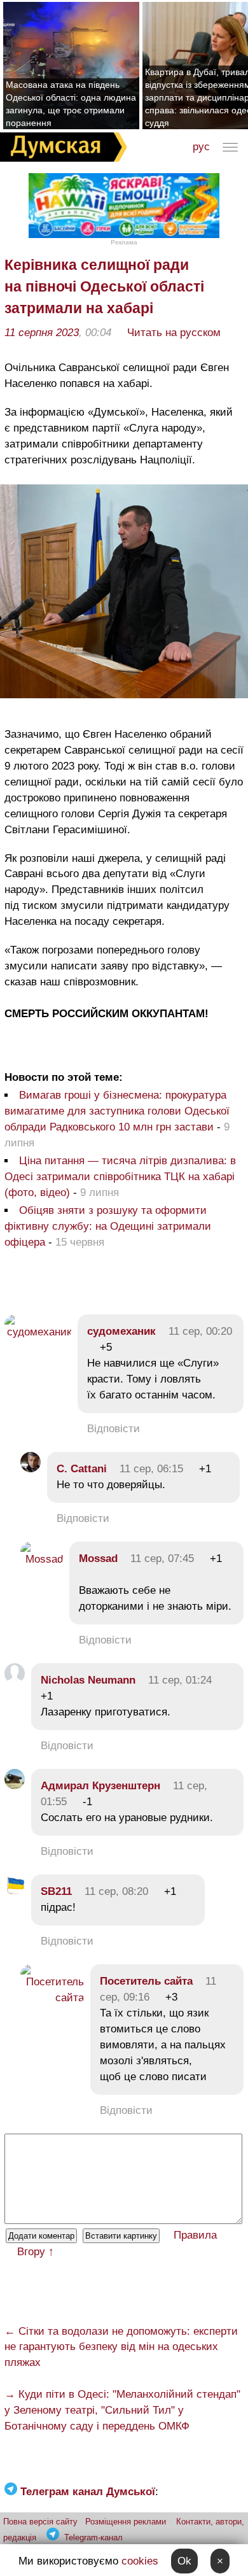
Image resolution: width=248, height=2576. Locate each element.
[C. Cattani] (31, 1469)
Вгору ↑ (36, 2252)
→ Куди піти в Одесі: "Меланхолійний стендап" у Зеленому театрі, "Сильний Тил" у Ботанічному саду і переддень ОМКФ (122, 2410)
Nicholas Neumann (88, 1680)
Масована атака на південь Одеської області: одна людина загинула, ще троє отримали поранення (71, 104)
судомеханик (121, 1331)
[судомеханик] (38, 1332)
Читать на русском (174, 333)
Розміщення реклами (126, 2522)
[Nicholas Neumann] (15, 1680)
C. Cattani (82, 1469)
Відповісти (114, 1429)
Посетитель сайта (146, 1981)
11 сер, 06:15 (151, 1469)
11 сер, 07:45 (162, 1559)
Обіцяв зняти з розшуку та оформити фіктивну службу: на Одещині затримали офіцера (108, 1226)
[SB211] (15, 1891)
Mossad (98, 1559)
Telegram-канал (93, 2537)
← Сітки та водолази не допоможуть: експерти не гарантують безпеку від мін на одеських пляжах (121, 2347)
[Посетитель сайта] (52, 1998)
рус (201, 147)
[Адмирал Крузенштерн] (15, 1786)
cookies (140, 2561)
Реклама (124, 242)
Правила (195, 2235)
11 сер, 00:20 (200, 1331)
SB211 (56, 1891)
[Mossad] (42, 1559)
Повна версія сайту (40, 2522)
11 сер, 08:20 (116, 1891)
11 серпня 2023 (42, 333)
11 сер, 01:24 (180, 1680)
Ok (184, 2561)
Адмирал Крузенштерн (100, 1786)
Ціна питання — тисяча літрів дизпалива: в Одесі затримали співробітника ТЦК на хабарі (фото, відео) (120, 1177)
